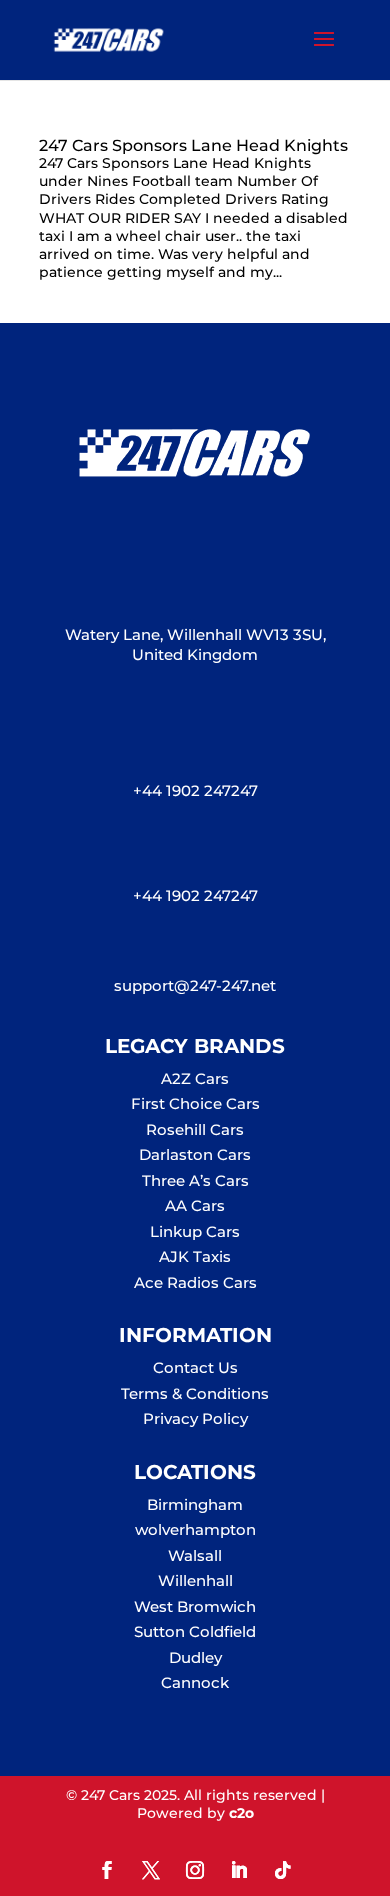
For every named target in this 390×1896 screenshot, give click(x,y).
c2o (241, 1813)
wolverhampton (195, 1529)
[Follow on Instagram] (195, 1870)
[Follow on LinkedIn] (239, 1870)
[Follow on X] (151, 1870)
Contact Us (195, 1367)
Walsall (195, 1555)
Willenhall (195, 1580)
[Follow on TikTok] (283, 1870)
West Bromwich (195, 1606)
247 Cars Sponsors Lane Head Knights (193, 145)
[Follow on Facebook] (107, 1870)
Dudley (195, 1657)
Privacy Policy (195, 1418)
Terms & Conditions (195, 1393)
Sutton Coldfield (195, 1631)
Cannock (195, 1682)
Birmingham (195, 1504)
